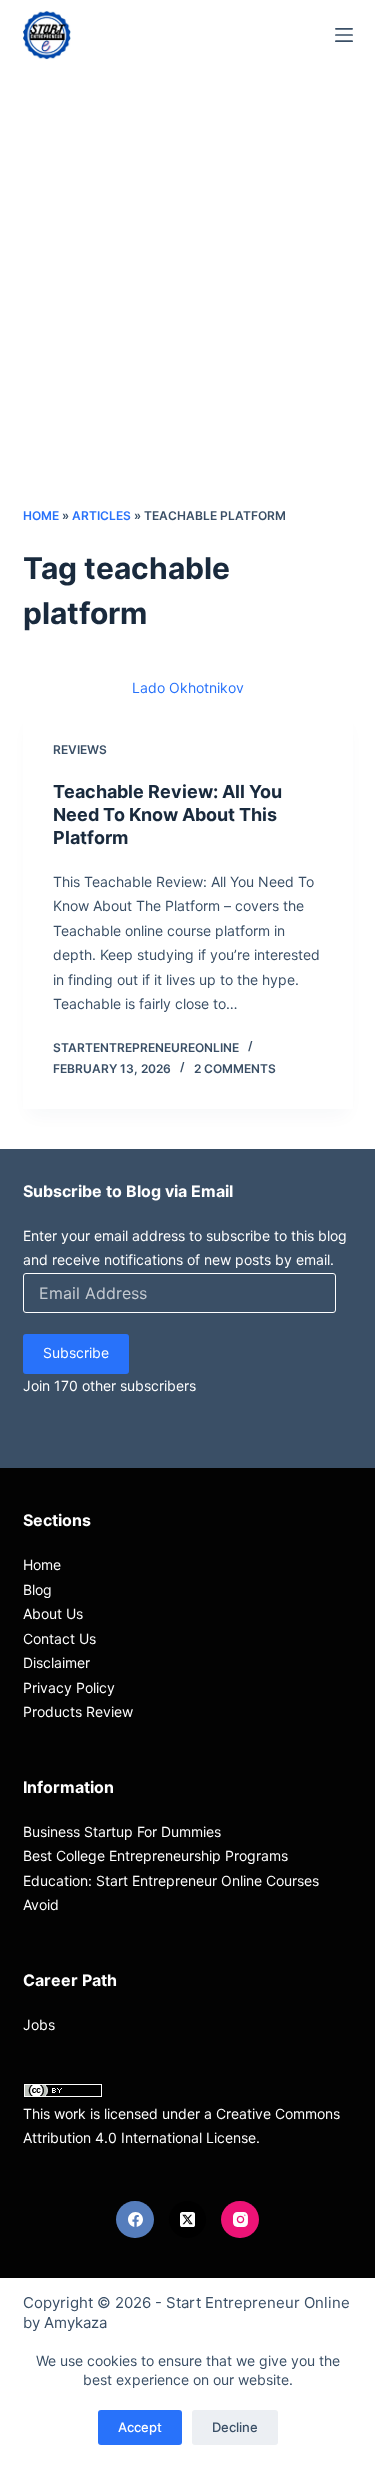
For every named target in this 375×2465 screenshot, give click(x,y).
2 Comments (235, 1068)
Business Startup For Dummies (122, 1831)
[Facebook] (135, 2220)
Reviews (80, 749)
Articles (101, 515)
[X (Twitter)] (188, 2220)
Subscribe (76, 1352)
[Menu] (344, 35)
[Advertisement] (187, 307)
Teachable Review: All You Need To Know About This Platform (167, 815)
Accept (140, 2427)
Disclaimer (56, 1662)
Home (41, 515)
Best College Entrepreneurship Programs (155, 1855)
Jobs (39, 2024)
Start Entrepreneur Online (258, 2302)
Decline (235, 2427)
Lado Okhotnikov (188, 687)
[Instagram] (240, 2220)
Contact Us (59, 1638)
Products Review (78, 1711)
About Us (53, 1613)
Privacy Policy (69, 1687)
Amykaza (75, 2322)
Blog (37, 1589)
